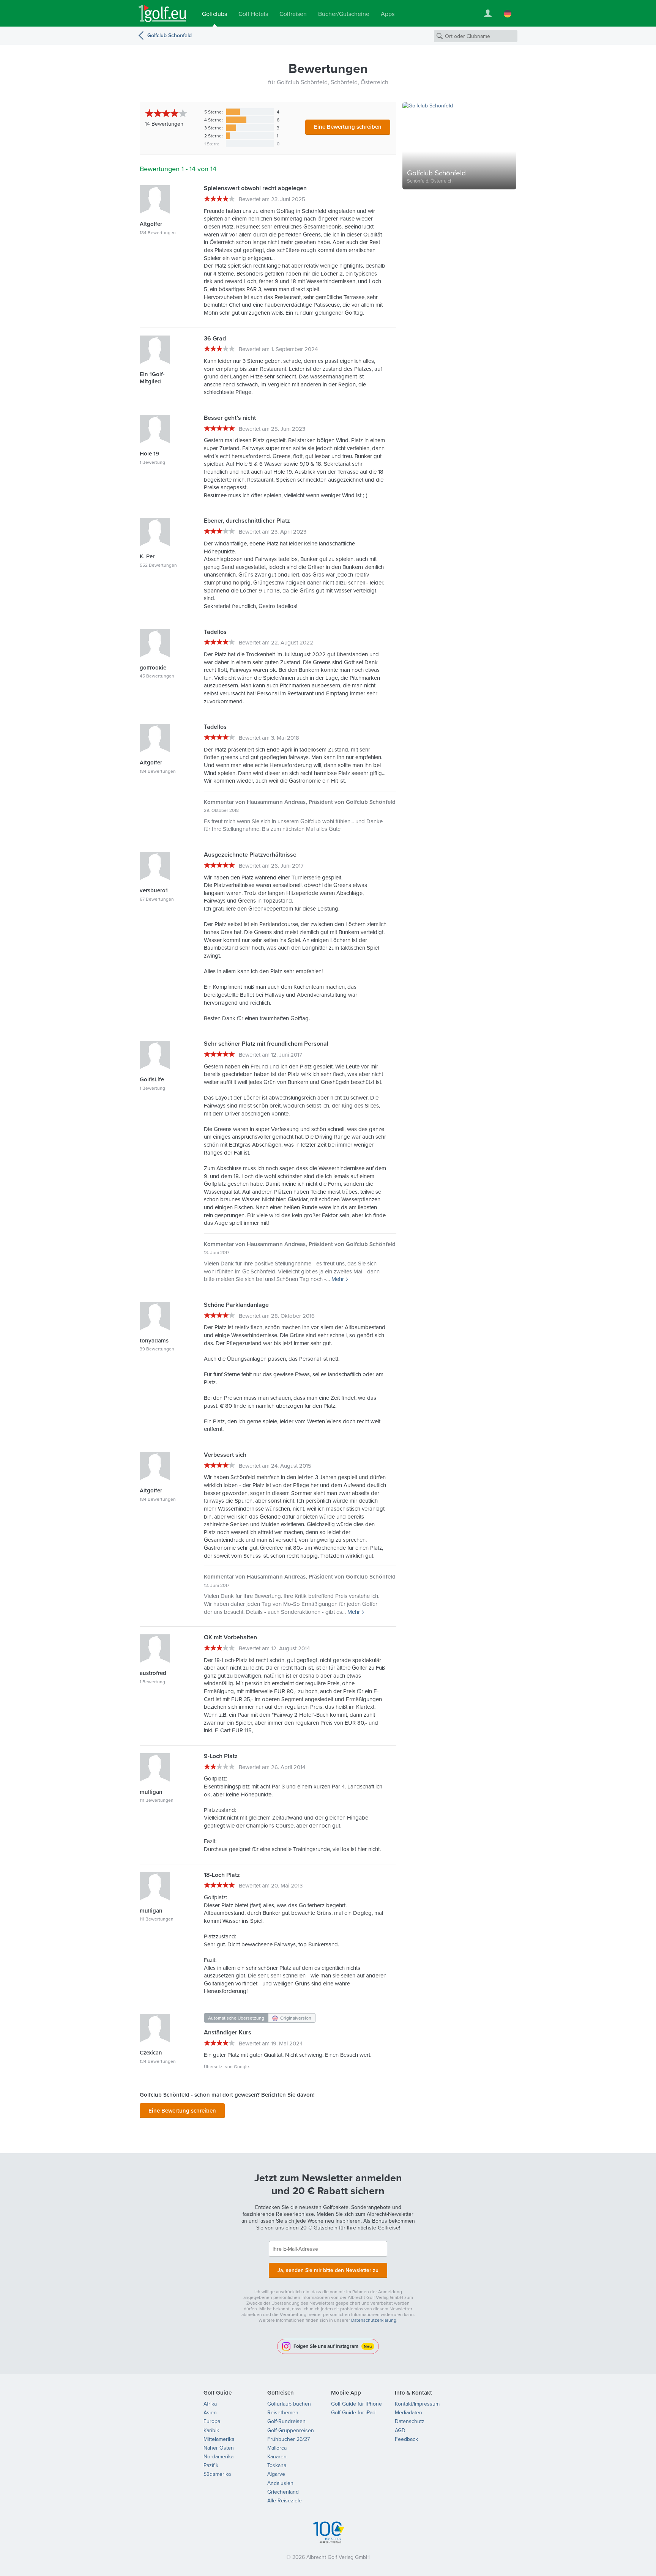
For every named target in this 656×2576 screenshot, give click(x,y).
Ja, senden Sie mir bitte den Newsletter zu (328, 2270)
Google (241, 2066)
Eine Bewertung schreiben (348, 127)
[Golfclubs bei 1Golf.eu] (162, 13)
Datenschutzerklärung (374, 2320)
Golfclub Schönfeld (170, 35)
